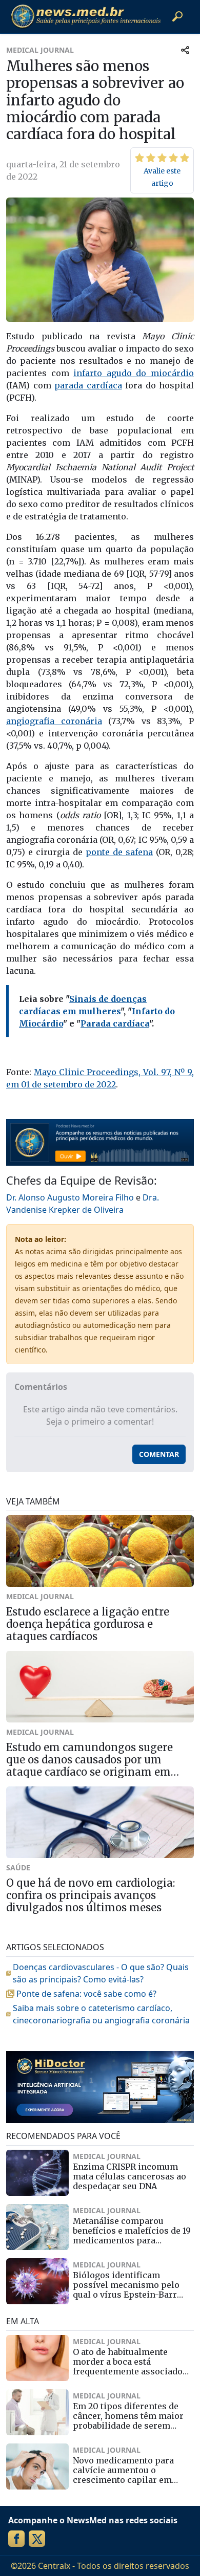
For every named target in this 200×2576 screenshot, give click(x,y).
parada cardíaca (88, 385)
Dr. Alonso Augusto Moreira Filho (70, 1197)
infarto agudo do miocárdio (134, 373)
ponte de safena (119, 852)
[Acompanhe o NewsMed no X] (37, 2539)
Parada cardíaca (115, 1023)
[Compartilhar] (185, 50)
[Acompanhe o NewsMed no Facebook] (16, 2539)
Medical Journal (40, 50)
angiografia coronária (54, 721)
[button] (177, 16)
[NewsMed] (86, 17)
